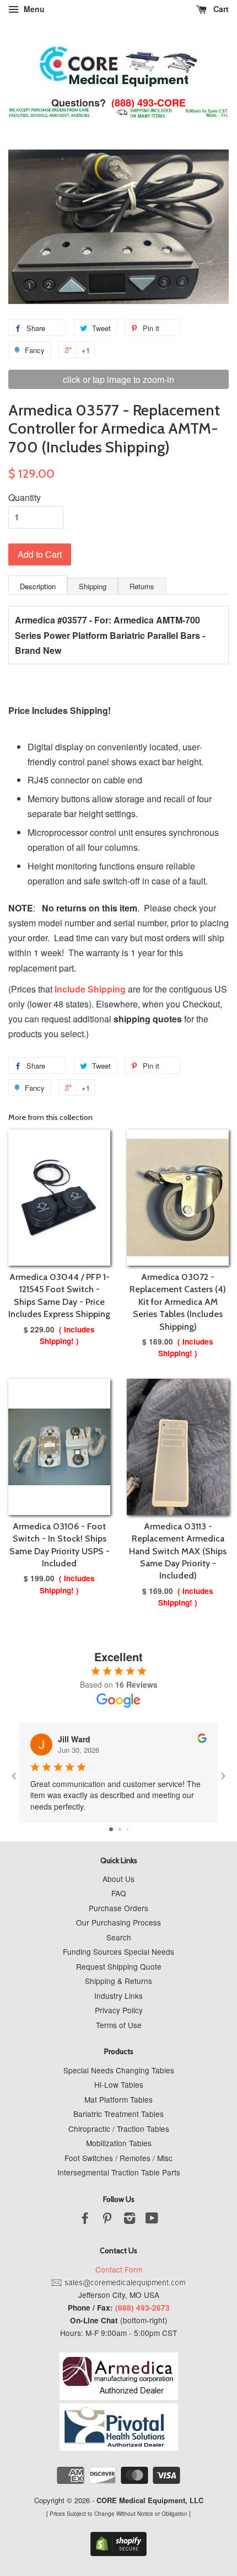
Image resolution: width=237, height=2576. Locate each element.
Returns (142, 586)
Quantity (25, 497)
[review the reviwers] (202, 1740)
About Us (118, 1879)
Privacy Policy (119, 2010)
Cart (220, 9)
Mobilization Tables (119, 2143)
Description (38, 586)
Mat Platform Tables (118, 2099)
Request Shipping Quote (119, 1966)
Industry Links (118, 1996)
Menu (33, 9)
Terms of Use (119, 2025)
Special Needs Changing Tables (119, 2070)
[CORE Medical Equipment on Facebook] (85, 2220)
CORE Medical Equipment (141, 2500)
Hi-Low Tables (119, 2084)
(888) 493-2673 (142, 2308)
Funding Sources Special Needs (118, 1951)
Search (119, 1937)
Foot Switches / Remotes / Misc (118, 2158)
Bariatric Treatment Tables (118, 2114)
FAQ (119, 1893)
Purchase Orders (118, 1908)
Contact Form (119, 2269)
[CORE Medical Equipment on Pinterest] (107, 2220)
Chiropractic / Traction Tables (119, 2129)
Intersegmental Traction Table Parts (119, 2172)
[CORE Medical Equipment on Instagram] (130, 2220)
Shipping (93, 586)
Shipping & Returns (118, 1981)
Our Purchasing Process (118, 1922)
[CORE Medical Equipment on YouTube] (152, 2220)
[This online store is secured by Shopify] (118, 2553)
